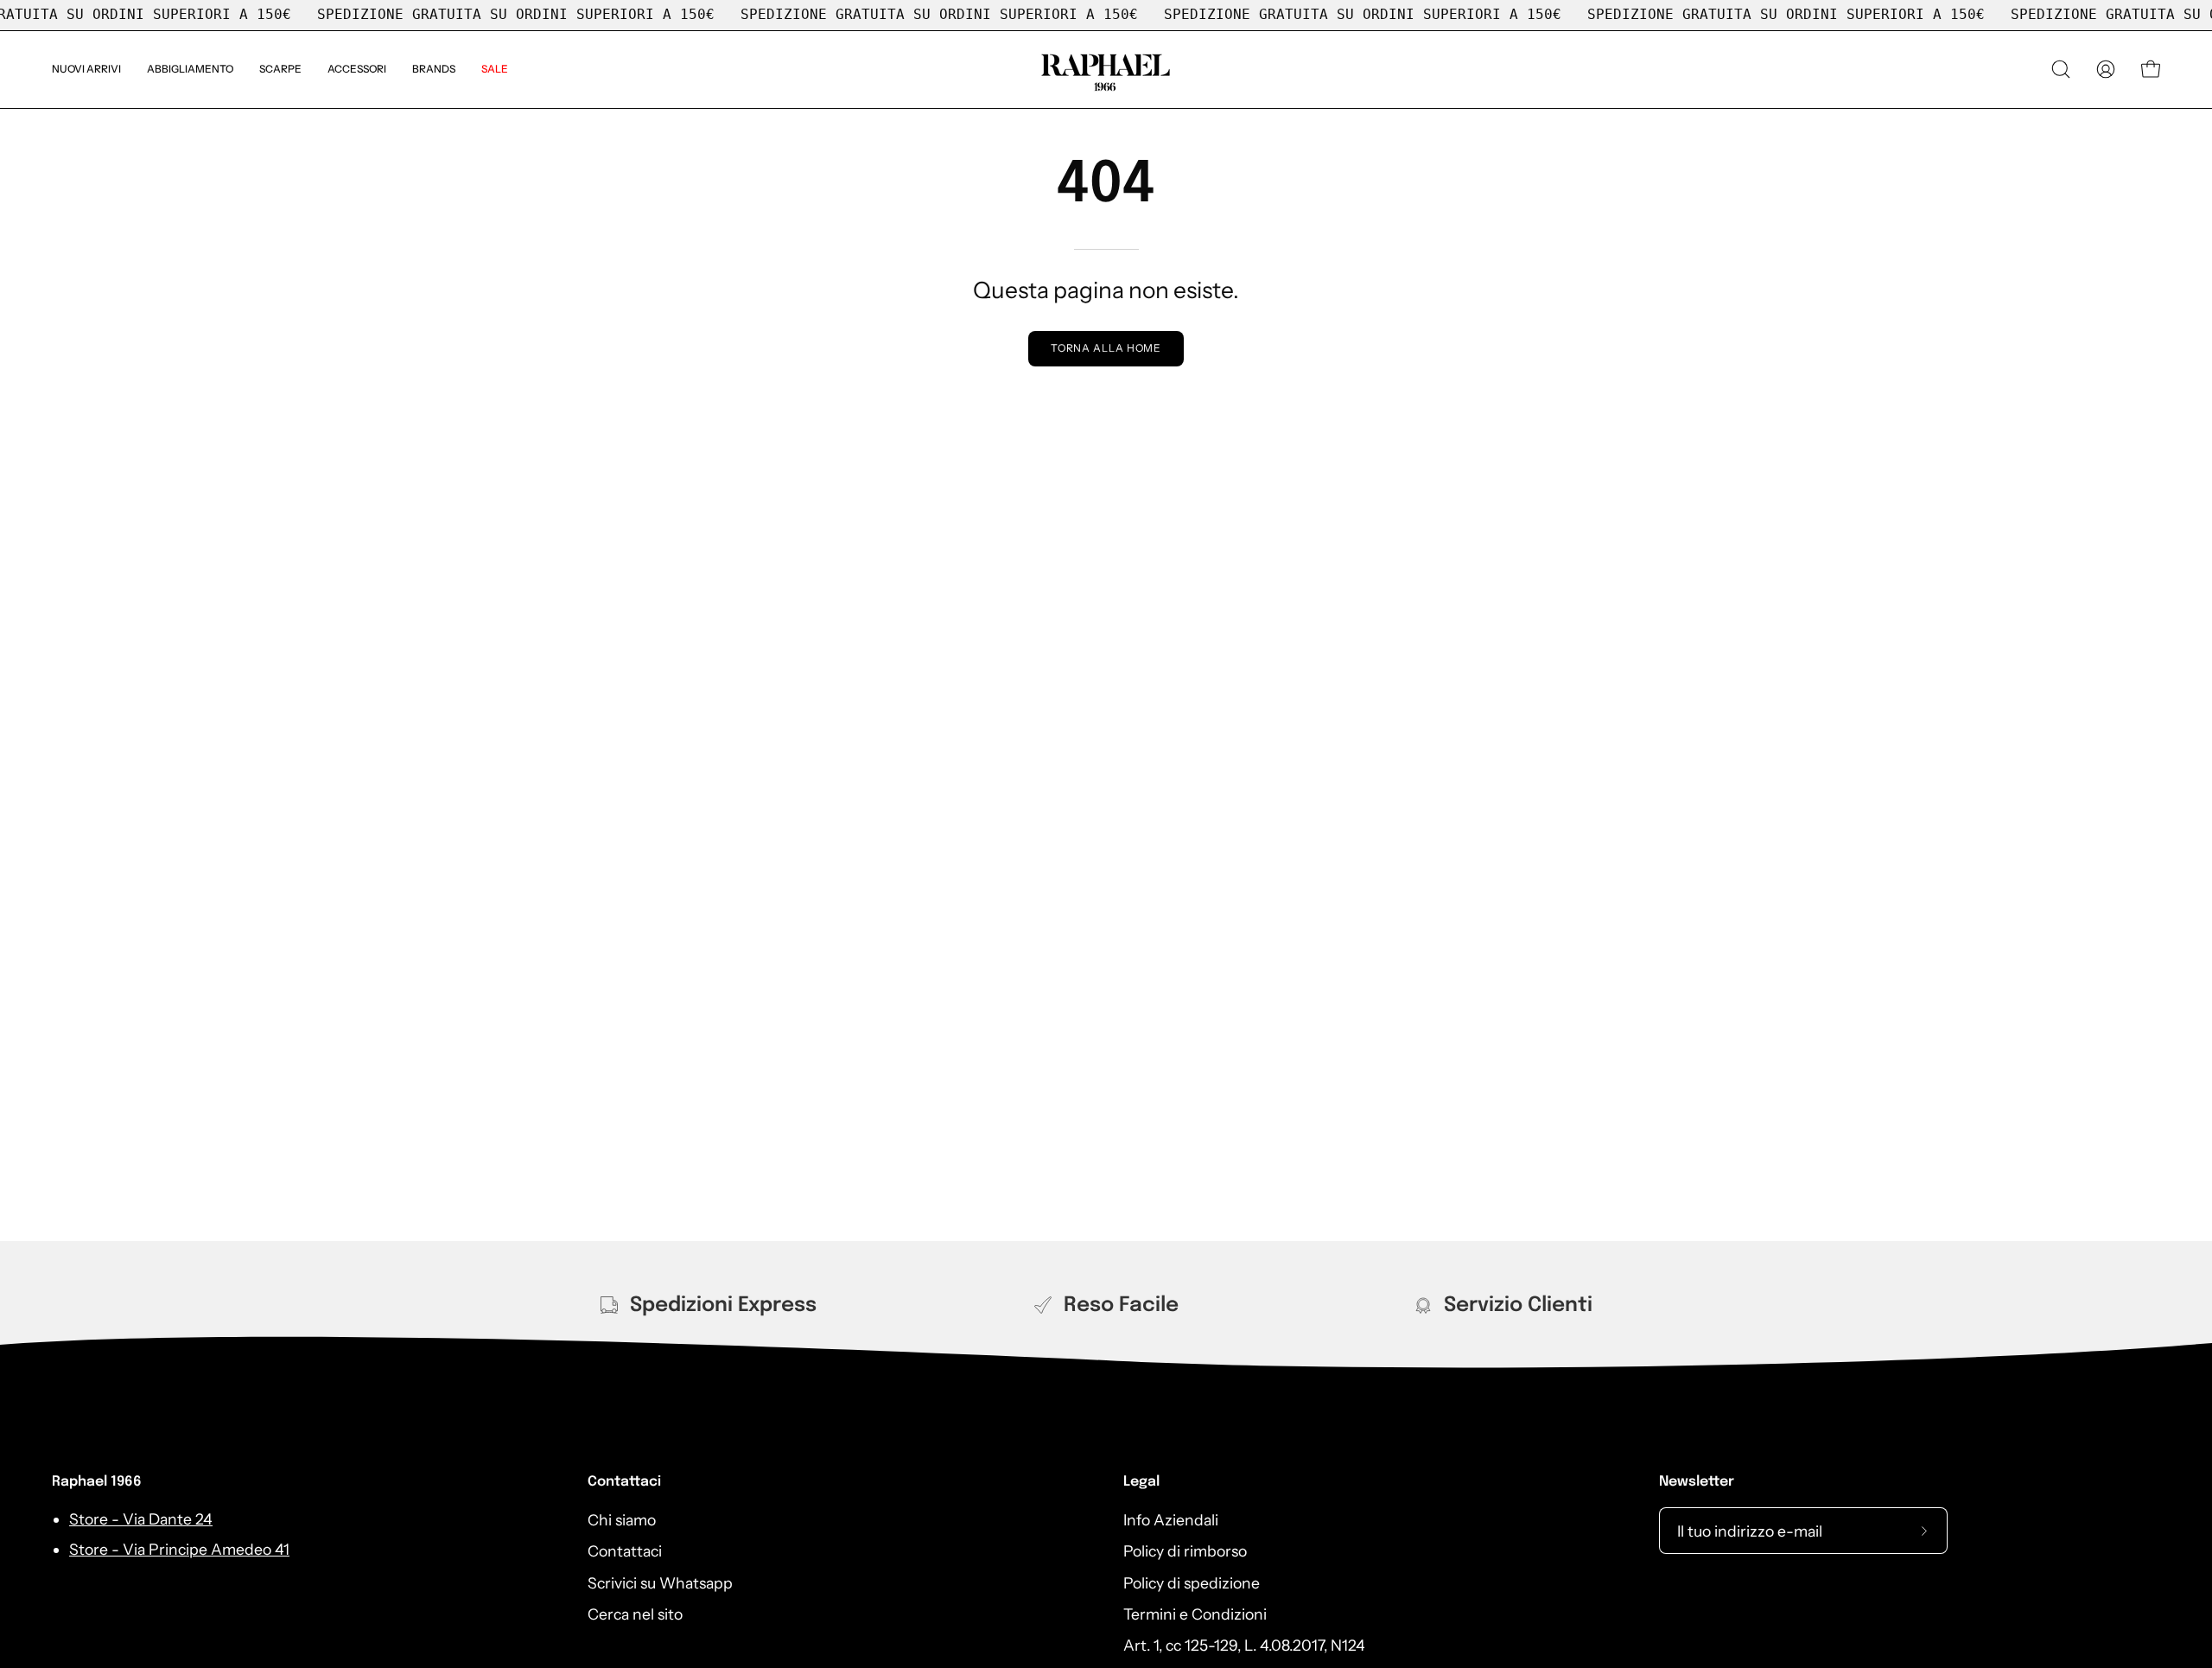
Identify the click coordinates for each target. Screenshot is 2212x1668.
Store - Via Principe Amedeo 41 (179, 1549)
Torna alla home (1106, 348)
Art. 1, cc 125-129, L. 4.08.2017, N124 (1244, 1645)
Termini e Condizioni (1195, 1614)
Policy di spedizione (1192, 1582)
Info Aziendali (1171, 1520)
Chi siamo (622, 1520)
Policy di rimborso (1185, 1551)
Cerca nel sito (635, 1614)
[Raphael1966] (1106, 70)
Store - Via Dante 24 (141, 1520)
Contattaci (624, 1482)
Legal (1141, 1482)
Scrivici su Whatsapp (660, 1582)
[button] (434, 70)
